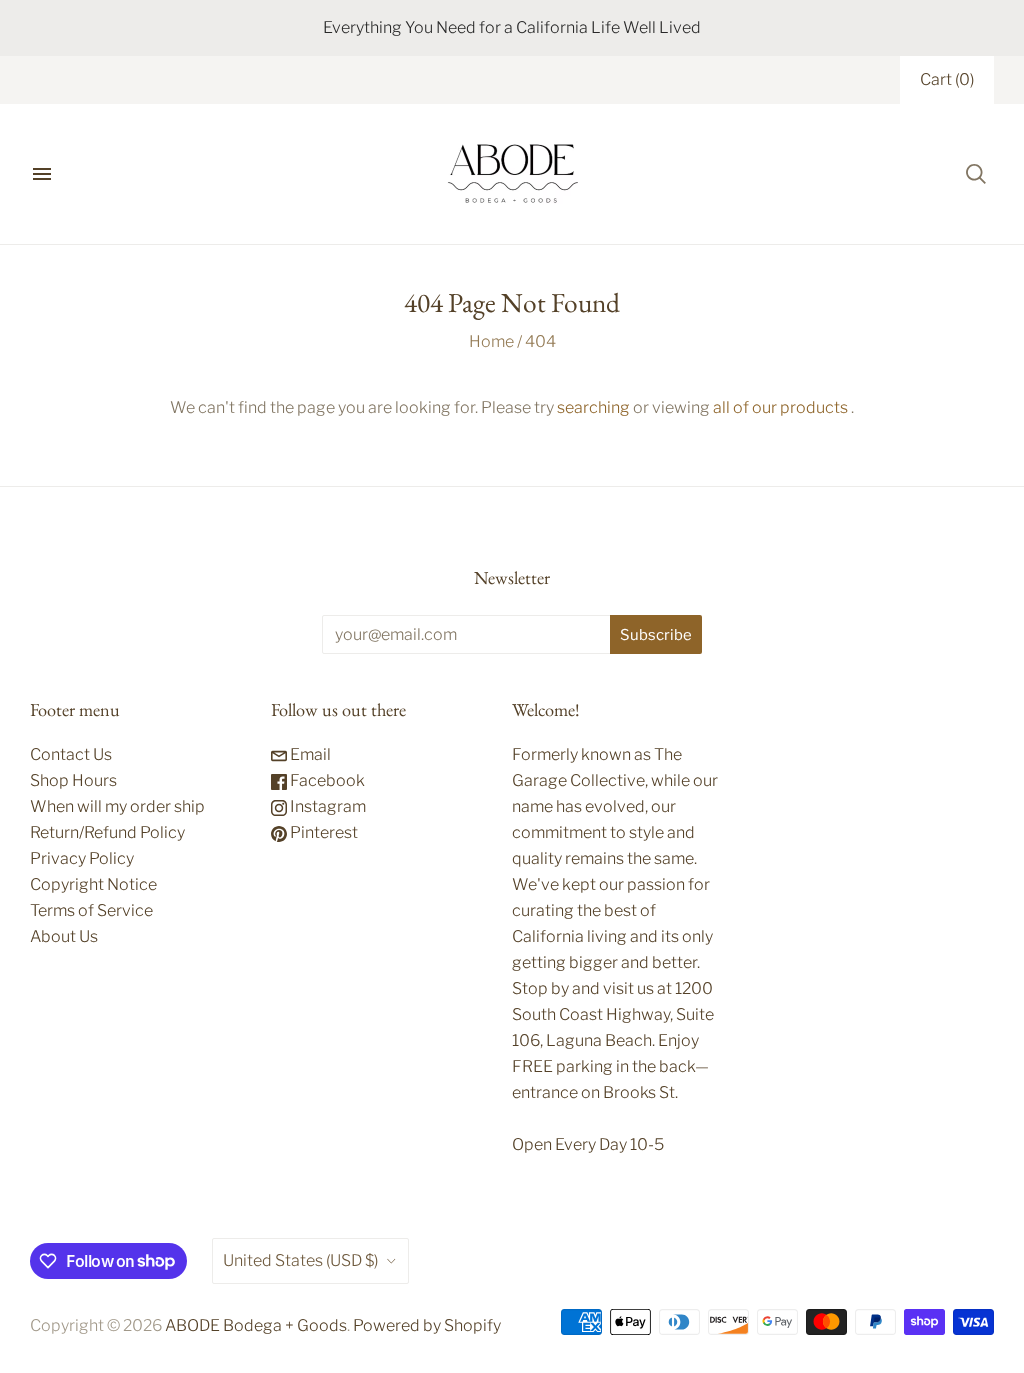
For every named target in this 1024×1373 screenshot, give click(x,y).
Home (491, 341)
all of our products (780, 407)
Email (309, 754)
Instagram (326, 806)
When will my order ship (117, 806)
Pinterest (322, 832)
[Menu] (42, 174)
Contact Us (71, 754)
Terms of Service (91, 910)
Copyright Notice (93, 884)
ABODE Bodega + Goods (256, 1325)
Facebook (326, 780)
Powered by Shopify (427, 1325)
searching (593, 407)
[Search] (976, 174)
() (947, 79)
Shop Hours (73, 780)
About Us (64, 936)
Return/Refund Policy (107, 832)
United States (300, 1260)
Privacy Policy (82, 858)
